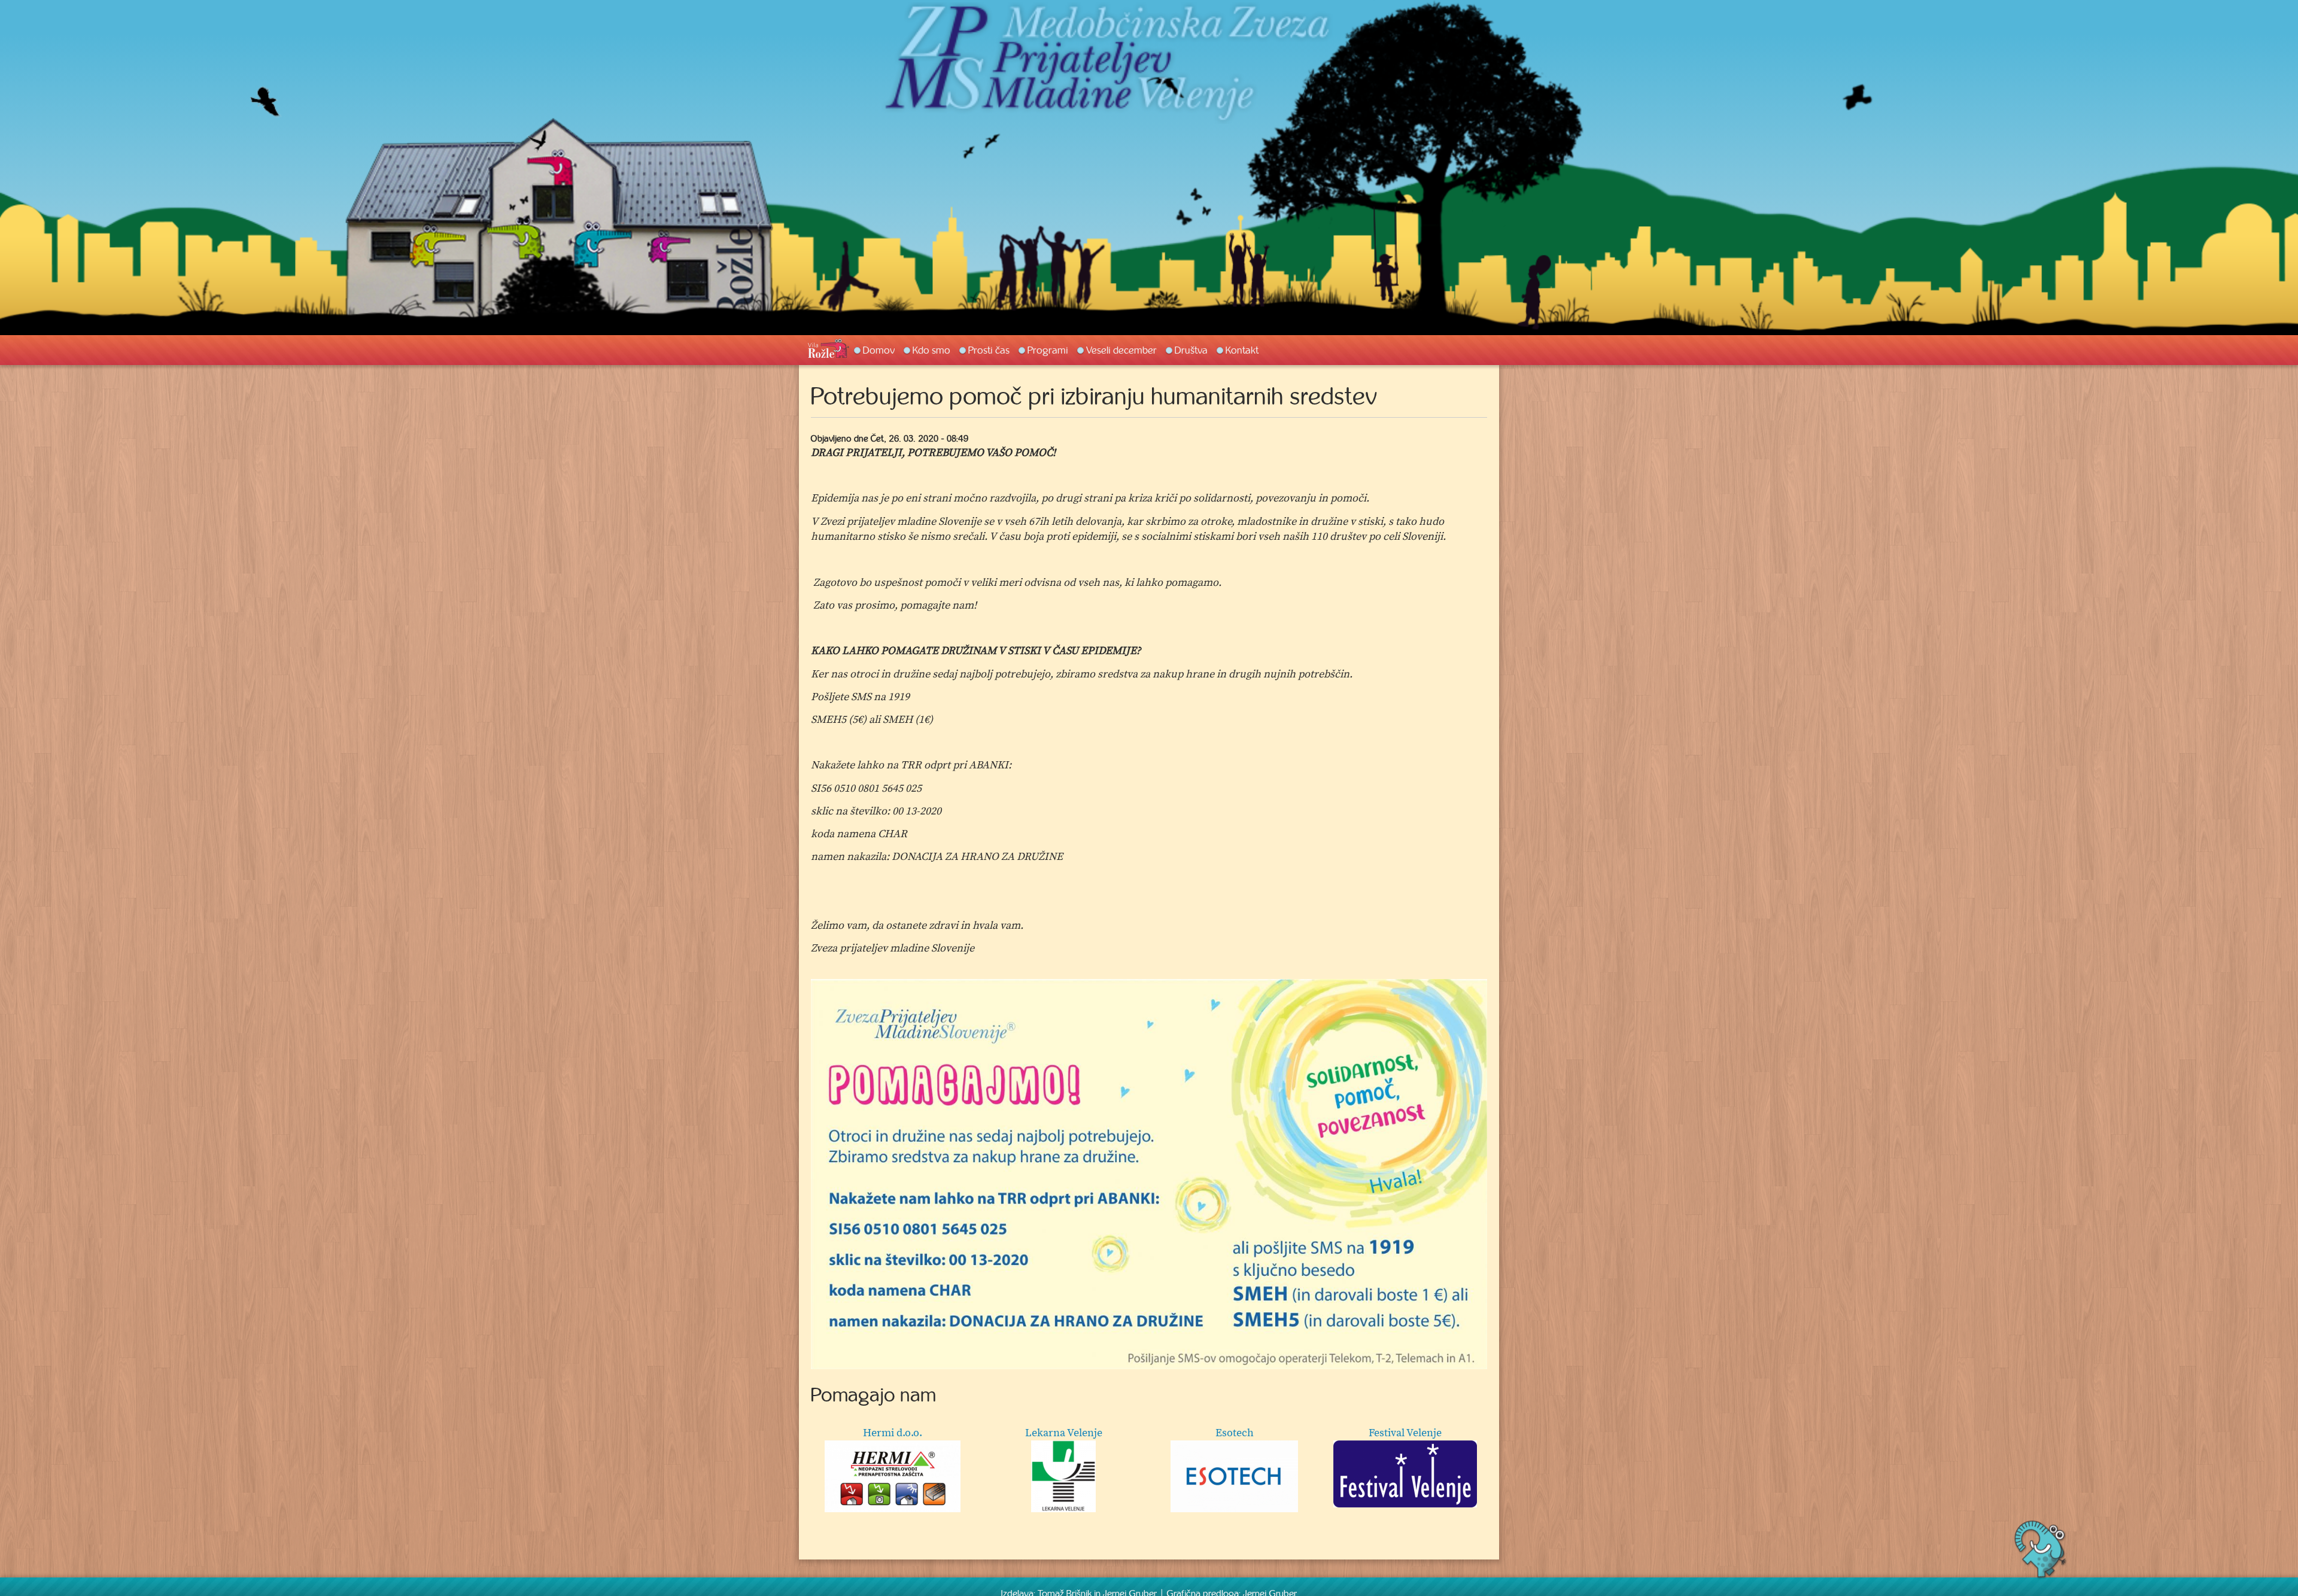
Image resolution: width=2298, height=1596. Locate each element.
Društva (1191, 350)
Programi (1048, 350)
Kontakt (1242, 350)
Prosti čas (989, 350)
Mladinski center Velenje (1234, 1433)
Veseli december (1121, 350)
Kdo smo (931, 350)
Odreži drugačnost (893, 1433)
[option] (1149, 1174)
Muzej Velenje (1405, 1433)
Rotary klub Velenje (1063, 1433)
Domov (879, 350)
